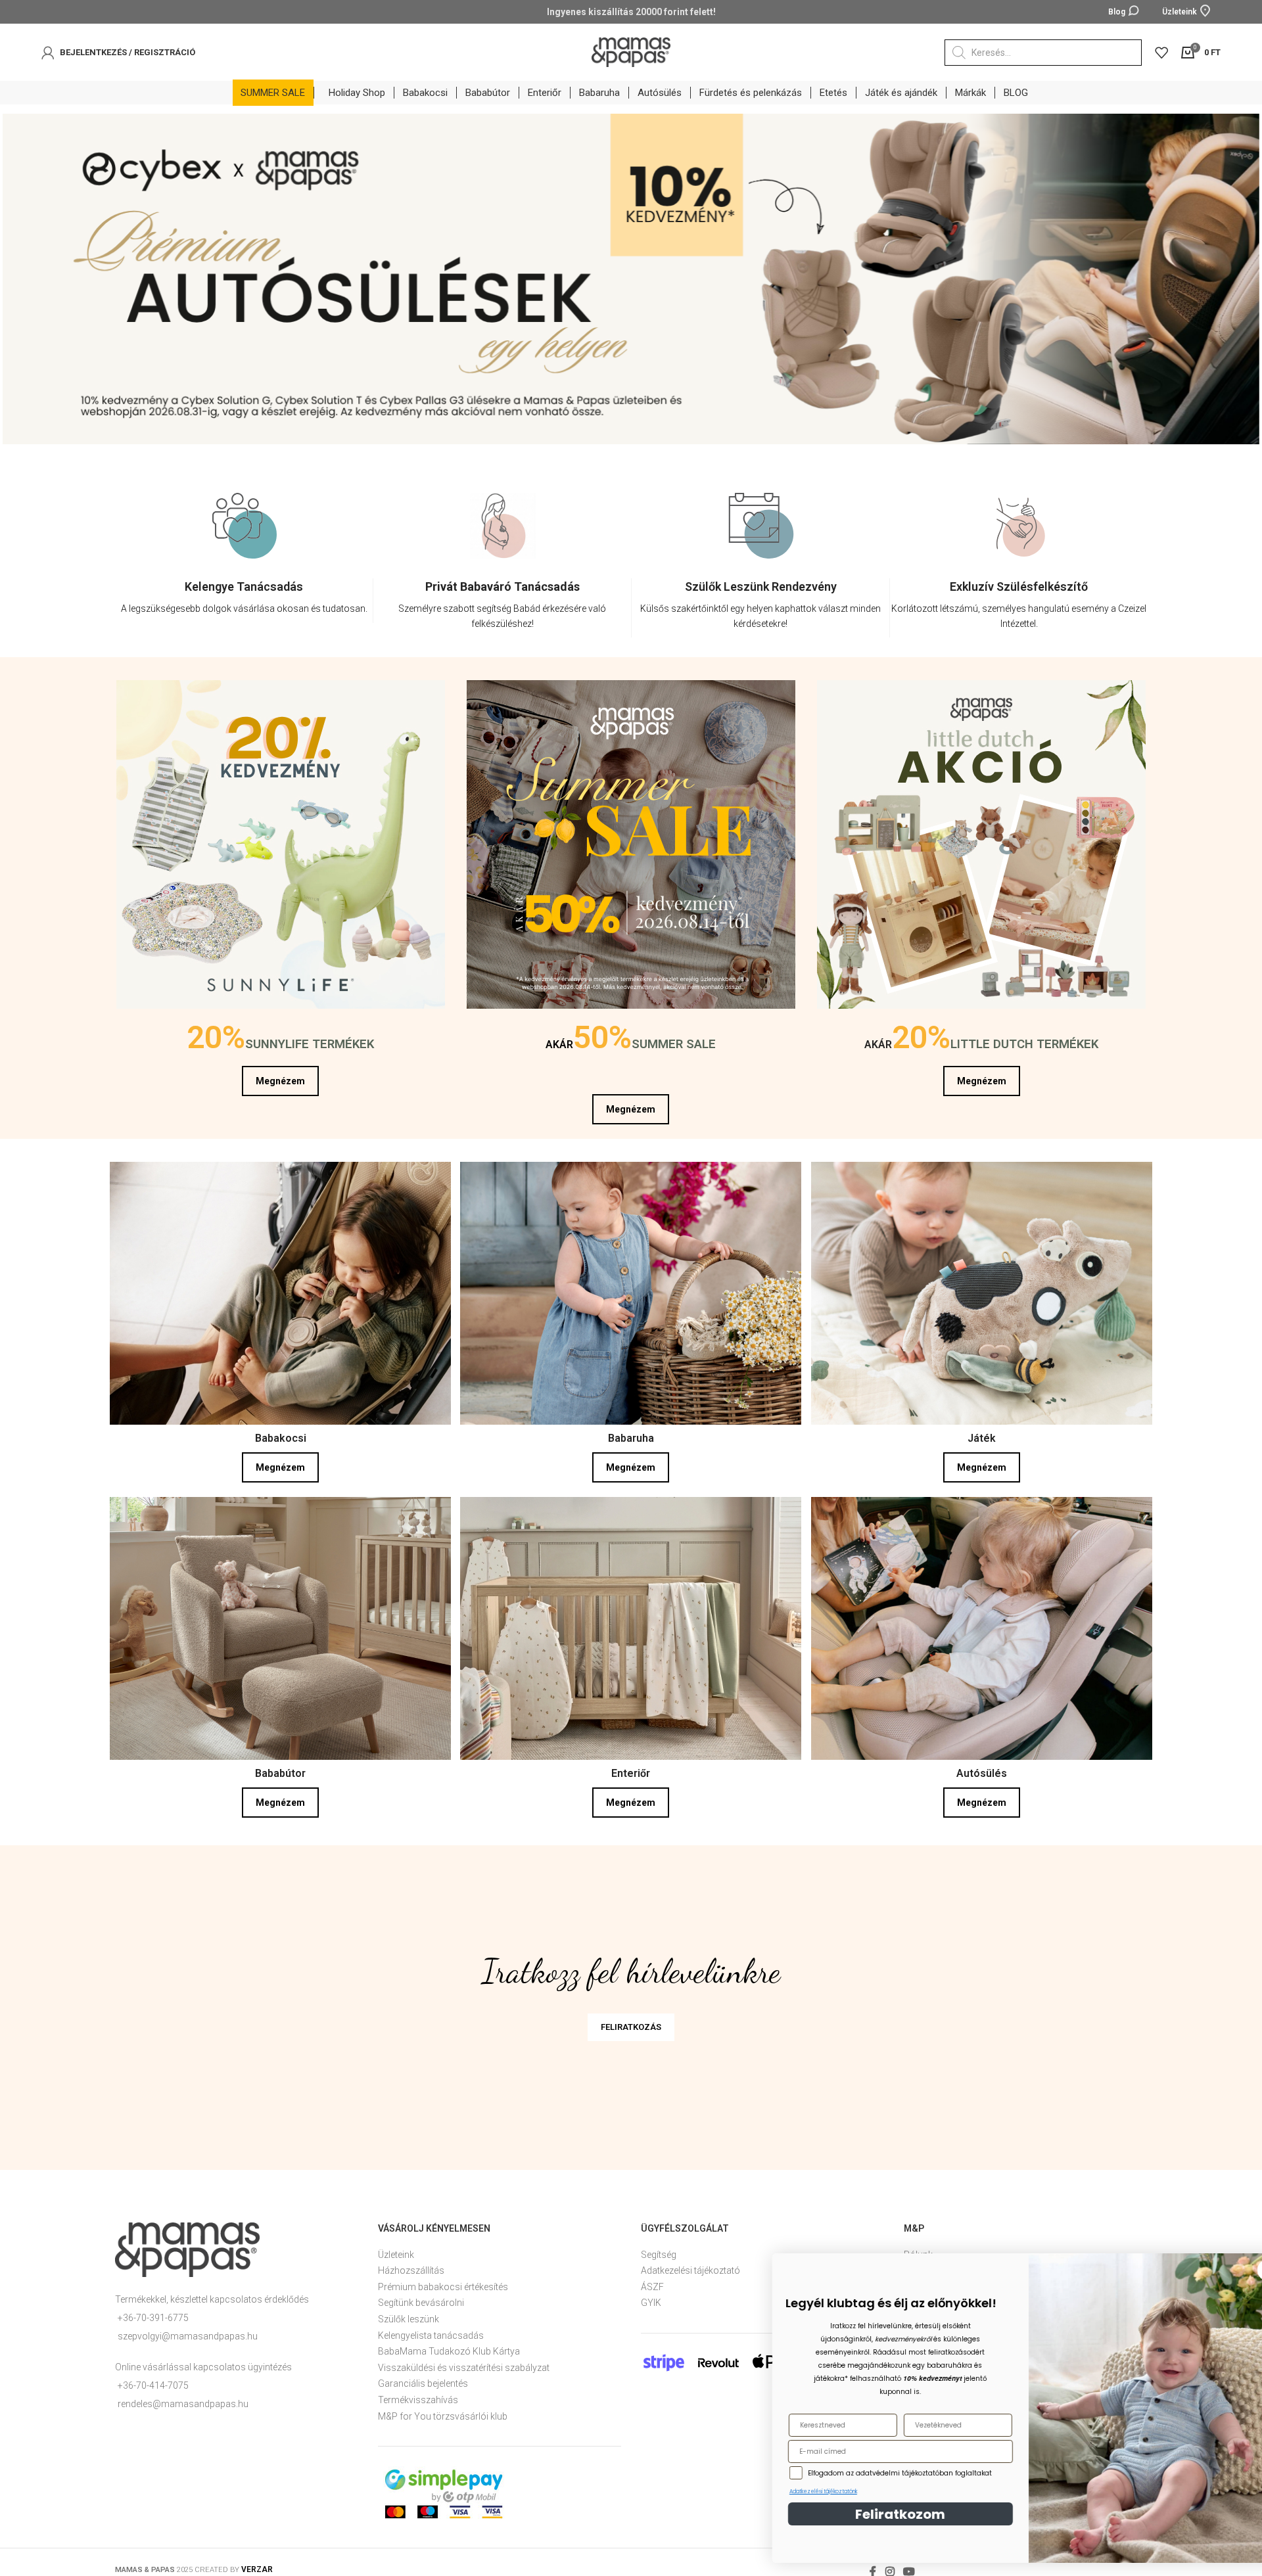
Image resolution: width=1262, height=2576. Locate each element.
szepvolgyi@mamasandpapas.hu (188, 2331)
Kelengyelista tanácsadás (431, 2330)
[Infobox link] (244, 595)
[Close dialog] (1232, 2270)
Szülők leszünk (409, 2314)
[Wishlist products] (1161, 53)
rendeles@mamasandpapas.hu (183, 2399)
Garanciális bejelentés (423, 2378)
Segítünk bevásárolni (421, 2297)
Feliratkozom (865, 2514)
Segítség (659, 2249)
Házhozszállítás (411, 2265)
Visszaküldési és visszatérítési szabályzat (464, 2362)
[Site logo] (631, 51)
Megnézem (280, 1076)
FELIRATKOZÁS (631, 2022)
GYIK (651, 2297)
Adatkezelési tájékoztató (690, 2265)
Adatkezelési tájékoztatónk (787, 2492)
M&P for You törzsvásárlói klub (443, 2411)
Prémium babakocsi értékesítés (443, 2282)
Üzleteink (396, 2249)
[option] (244, 563)
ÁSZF (652, 2282)
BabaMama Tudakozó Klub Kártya (449, 2346)
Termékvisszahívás (418, 2395)
